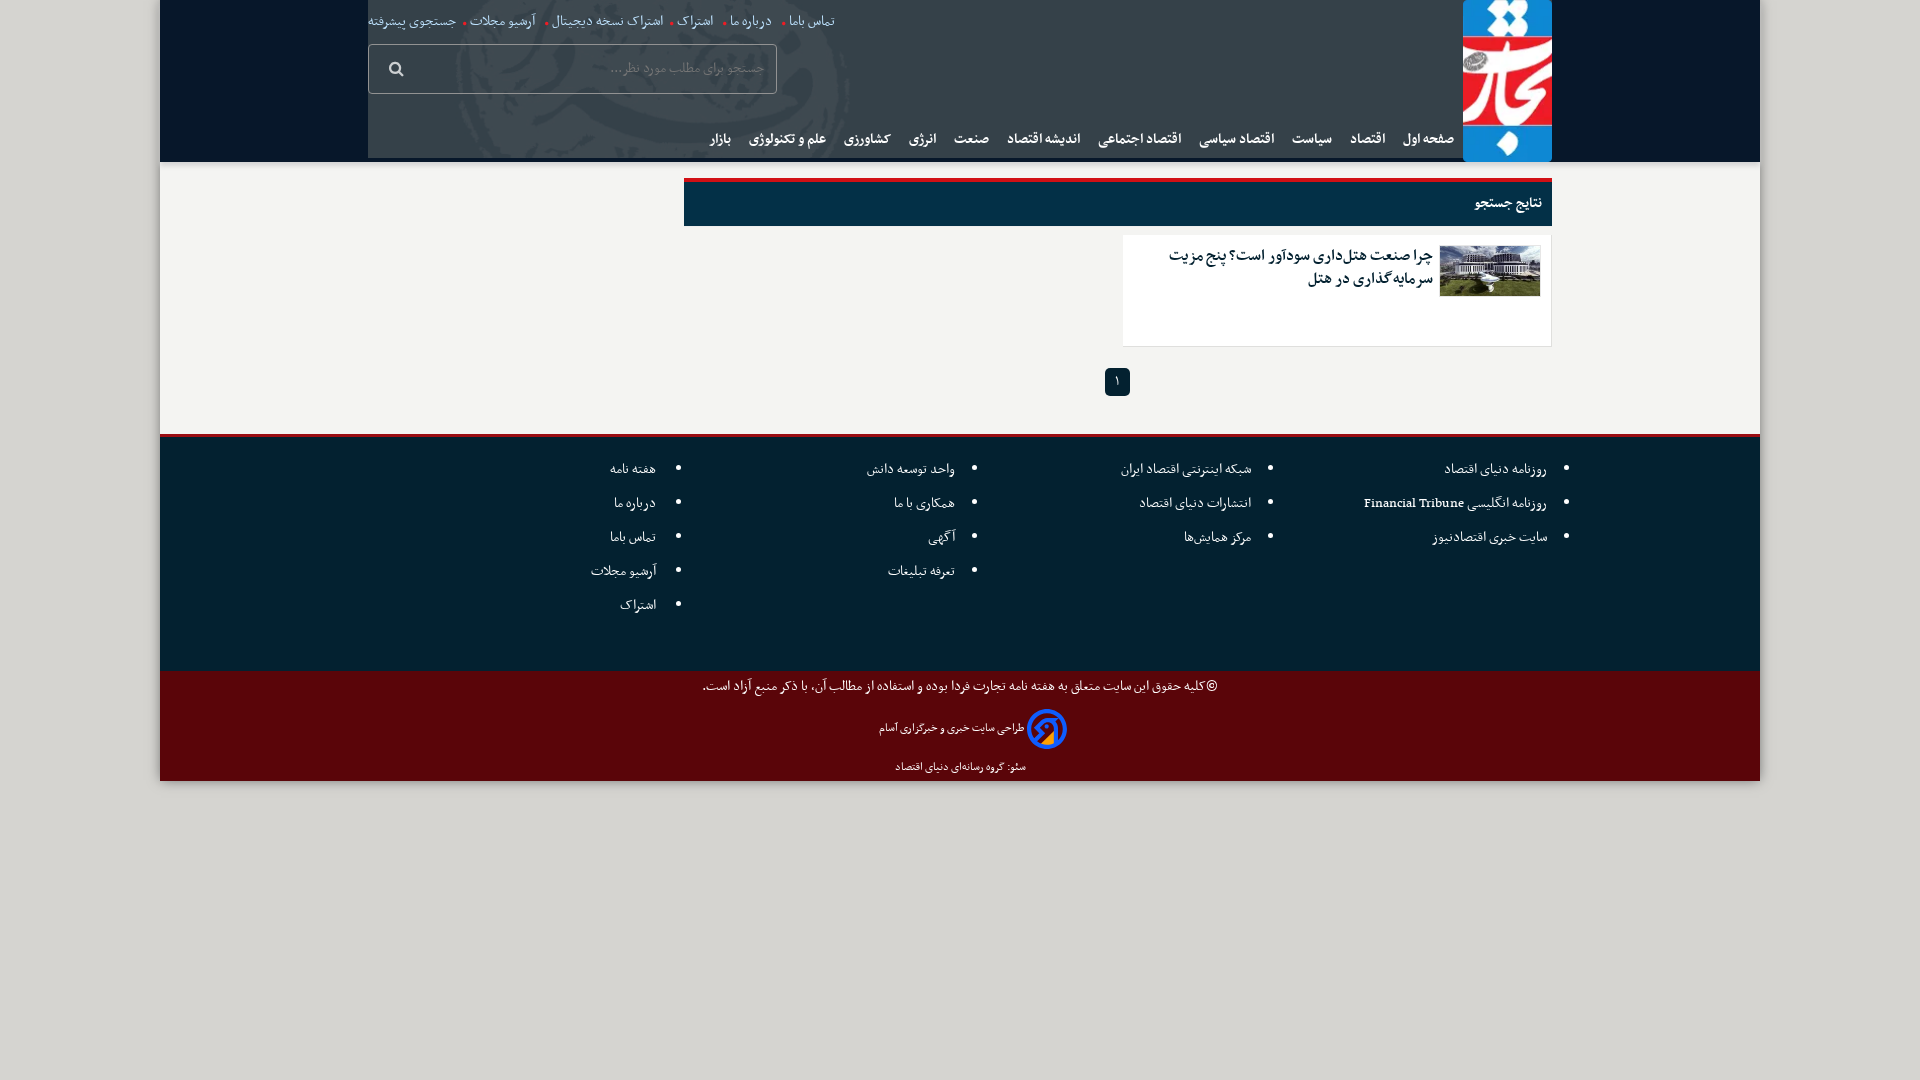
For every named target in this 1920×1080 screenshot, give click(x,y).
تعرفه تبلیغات (921, 571)
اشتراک (695, 21)
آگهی (941, 537)
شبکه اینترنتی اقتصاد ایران (1186, 469)
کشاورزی (869, 139)
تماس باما (812, 21)
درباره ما (751, 21)
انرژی (924, 139)
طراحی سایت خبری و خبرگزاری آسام (951, 728)
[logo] (1507, 81)
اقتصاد (1369, 139)
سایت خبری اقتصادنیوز (1489, 537)
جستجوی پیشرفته (412, 21)
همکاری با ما (924, 503)
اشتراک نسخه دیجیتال (606, 21)
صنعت (973, 139)
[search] (396, 71)
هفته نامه (634, 469)
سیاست (1313, 139)
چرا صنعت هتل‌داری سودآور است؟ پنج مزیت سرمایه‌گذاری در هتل (1301, 268)
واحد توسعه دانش (911, 469)
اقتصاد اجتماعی (1141, 139)
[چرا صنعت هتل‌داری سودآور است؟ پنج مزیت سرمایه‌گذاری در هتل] (1490, 271)
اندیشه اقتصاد (1045, 139)
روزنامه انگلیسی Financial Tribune (1455, 503)
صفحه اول (1430, 139)
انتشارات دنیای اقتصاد (1195, 503)
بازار (721, 139)
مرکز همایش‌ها (1217, 537)
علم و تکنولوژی (789, 139)
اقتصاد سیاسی (1238, 139)
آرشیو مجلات (502, 21)
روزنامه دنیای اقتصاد (1495, 469)
